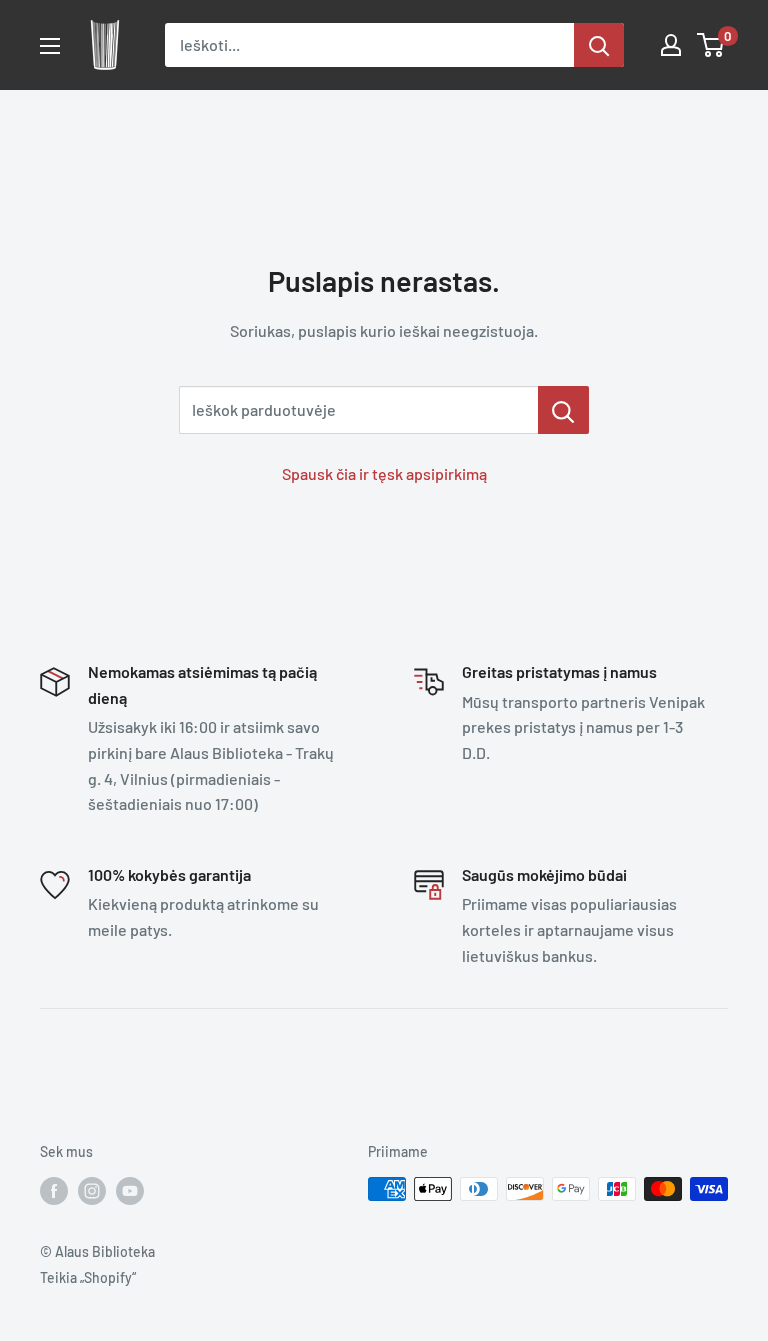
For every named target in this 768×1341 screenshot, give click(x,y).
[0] (711, 45)
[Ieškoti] (599, 45)
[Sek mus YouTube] (130, 1191)
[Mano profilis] (671, 45)
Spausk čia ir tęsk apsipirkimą (384, 473)
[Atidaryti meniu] (50, 46)
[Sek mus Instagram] (92, 1191)
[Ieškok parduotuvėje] (563, 410)
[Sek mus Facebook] (54, 1191)
